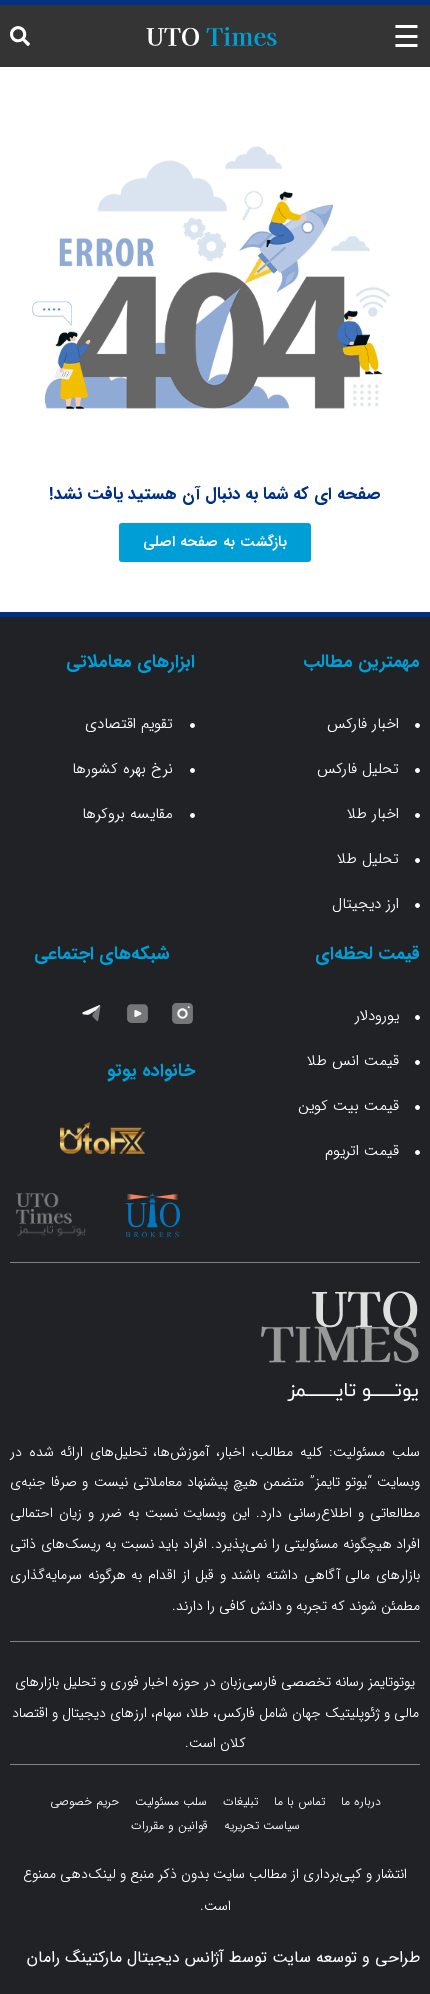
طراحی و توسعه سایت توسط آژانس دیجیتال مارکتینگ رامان (223, 1957)
